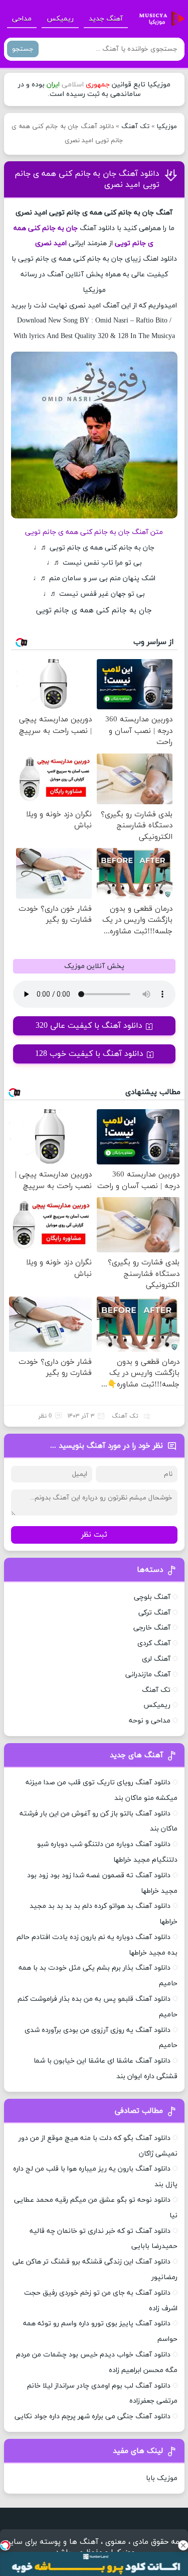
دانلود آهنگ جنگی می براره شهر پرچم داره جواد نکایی (92, 2417)
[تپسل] (5, 2545)
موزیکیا (167, 127)
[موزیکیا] (159, 19)
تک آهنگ (135, 127)
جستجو (23, 49)
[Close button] (183, 2545)
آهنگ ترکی (154, 1613)
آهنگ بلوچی (152, 1597)
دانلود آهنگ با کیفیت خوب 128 (89, 1054)
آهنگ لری (156, 1659)
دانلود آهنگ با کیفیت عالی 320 (89, 1026)
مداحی (22, 19)
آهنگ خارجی (152, 1628)
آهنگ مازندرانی (148, 1675)
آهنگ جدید (106, 19)
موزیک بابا (162, 2478)
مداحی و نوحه (150, 1721)
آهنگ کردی (154, 1643)
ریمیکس (60, 19)
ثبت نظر (94, 1535)
